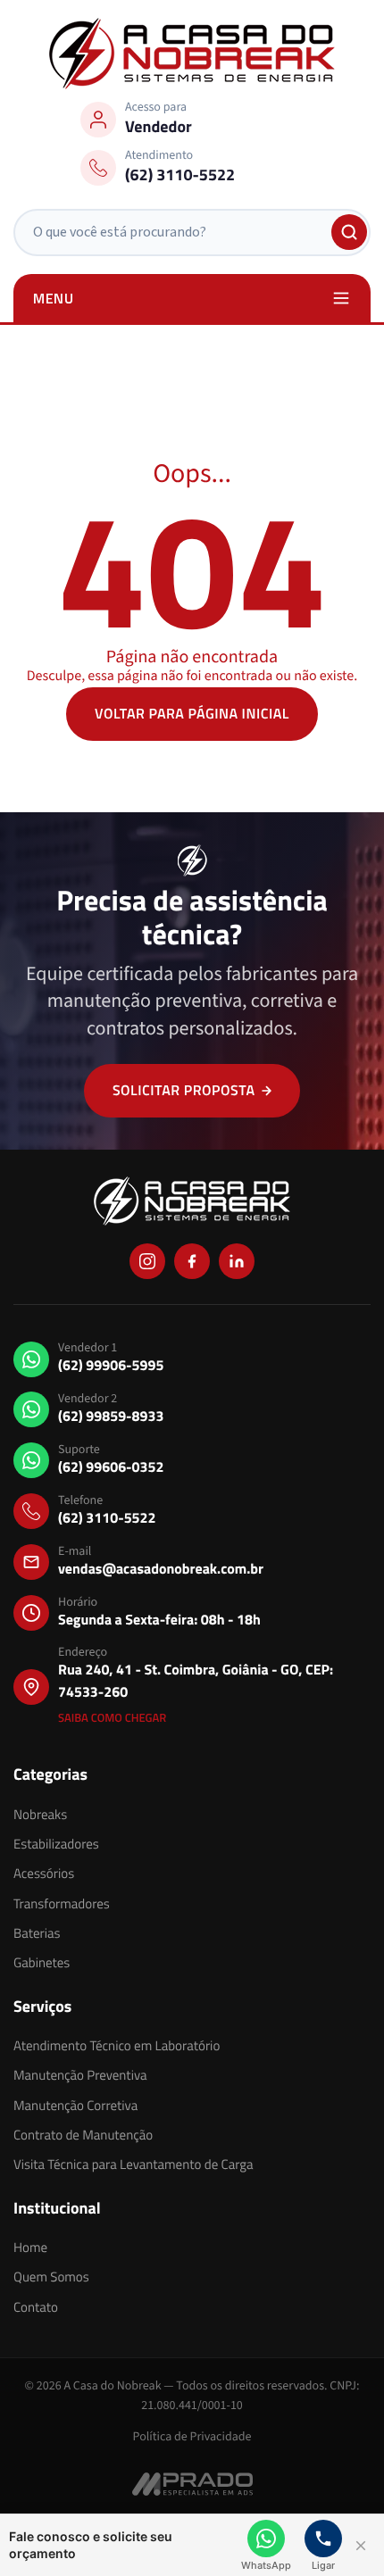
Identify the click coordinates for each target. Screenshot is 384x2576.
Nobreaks (40, 1814)
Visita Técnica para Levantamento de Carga (134, 2164)
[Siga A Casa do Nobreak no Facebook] (192, 1261)
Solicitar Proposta (184, 1091)
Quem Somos (51, 2277)
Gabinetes (42, 1962)
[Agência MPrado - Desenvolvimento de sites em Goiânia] (192, 2483)
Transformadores (62, 1903)
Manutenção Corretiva (75, 2105)
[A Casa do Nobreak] (192, 54)
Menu (53, 298)
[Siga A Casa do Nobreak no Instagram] (147, 1261)
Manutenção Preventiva (80, 2075)
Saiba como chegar (112, 1718)
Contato (36, 2307)
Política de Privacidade (192, 2437)
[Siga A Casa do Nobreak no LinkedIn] (237, 1261)
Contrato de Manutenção (83, 2135)
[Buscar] (349, 232)
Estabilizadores (56, 1844)
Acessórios (44, 1873)
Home (30, 2247)
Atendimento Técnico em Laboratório (117, 2045)
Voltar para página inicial (192, 714)
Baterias (37, 1933)
